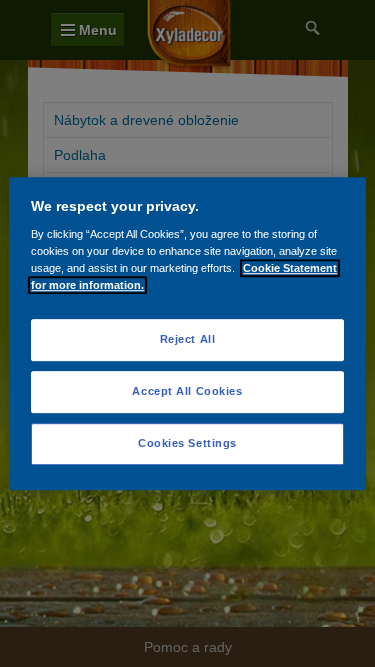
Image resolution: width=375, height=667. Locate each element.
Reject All (188, 340)
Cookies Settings (187, 443)
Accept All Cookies (187, 391)
